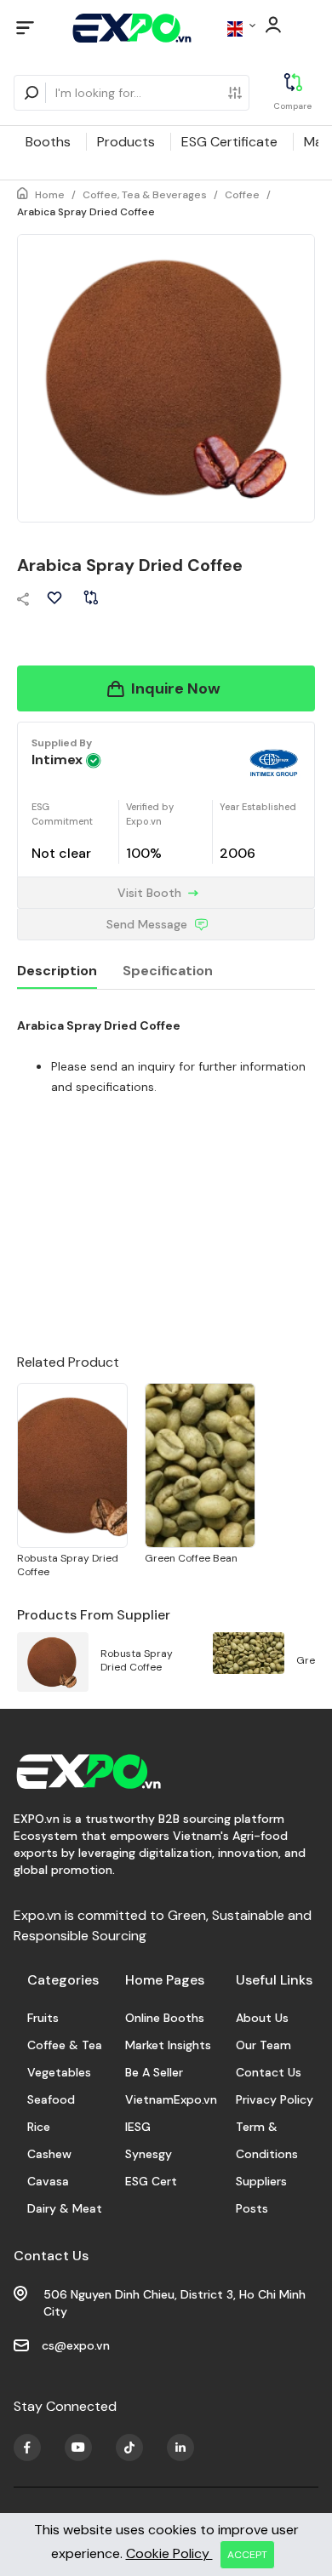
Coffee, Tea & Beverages (145, 195)
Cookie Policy (169, 2553)
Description (57, 971)
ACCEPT (247, 2555)
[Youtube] (27, 2447)
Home (50, 195)
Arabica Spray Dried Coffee (86, 212)
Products (126, 142)
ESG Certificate (229, 142)
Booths (48, 142)
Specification (168, 971)
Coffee (242, 195)
